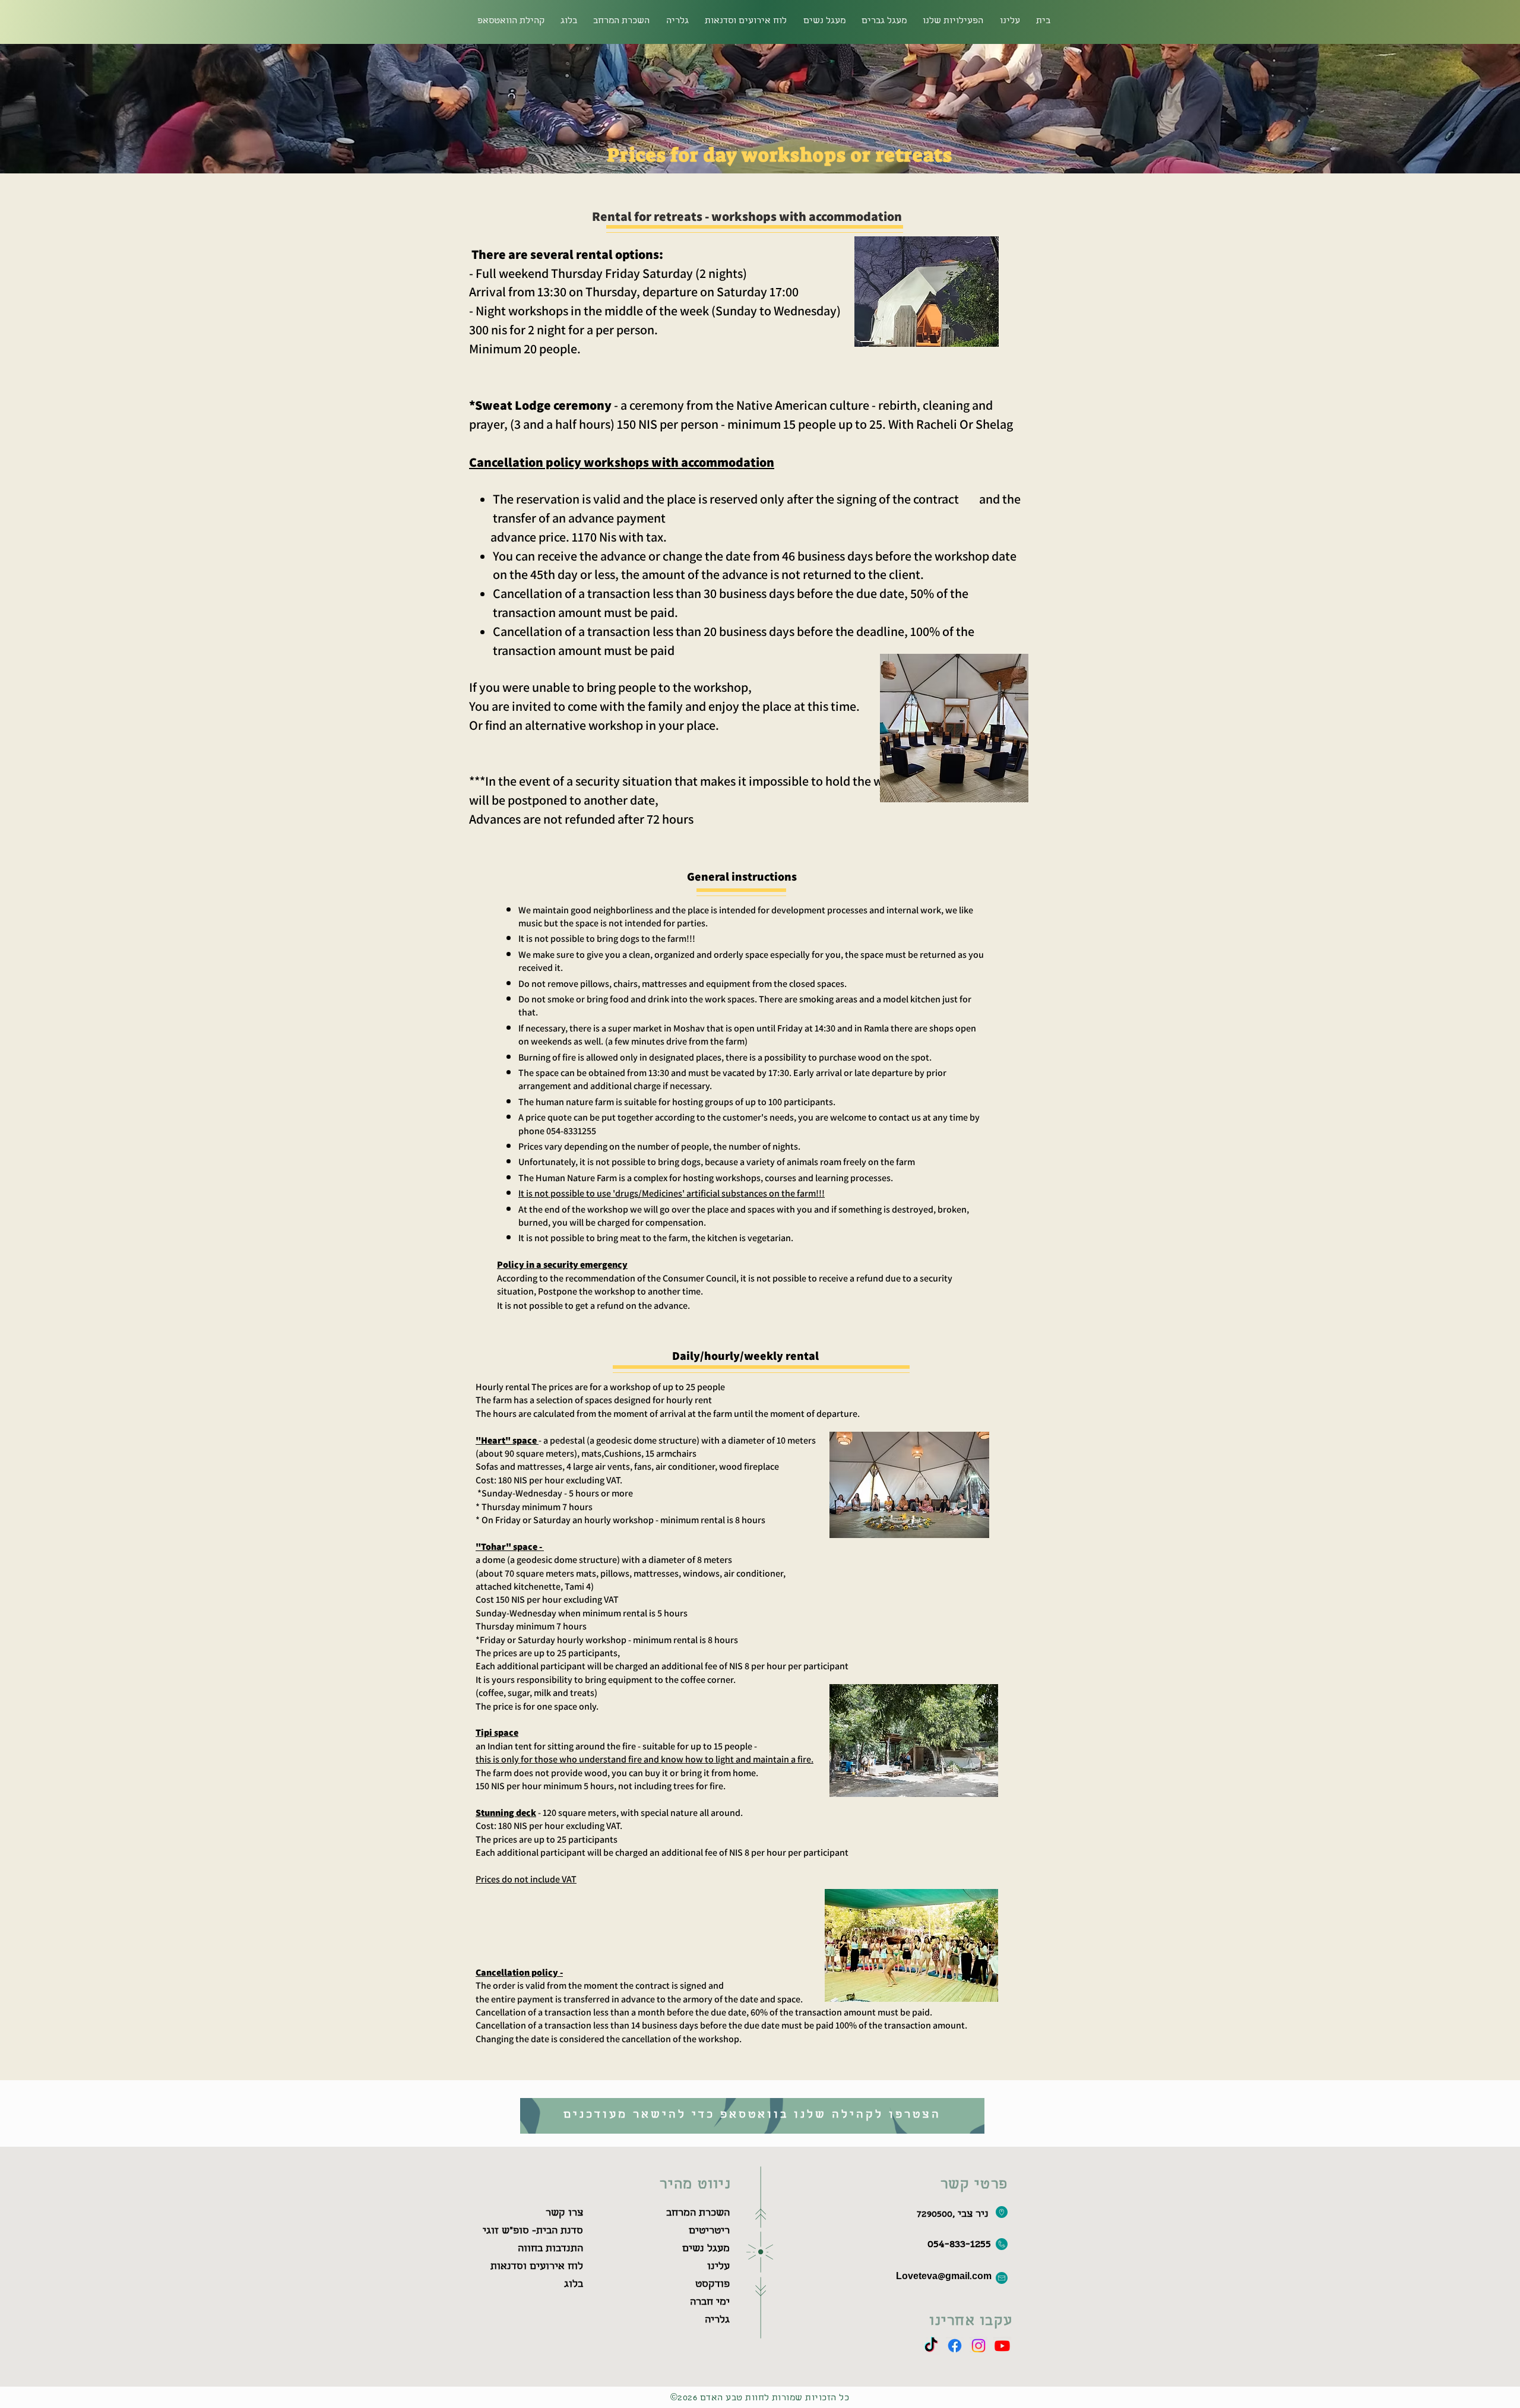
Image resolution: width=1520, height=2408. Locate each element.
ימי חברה (710, 2303)
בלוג (574, 2285)
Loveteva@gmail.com (944, 2277)
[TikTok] (931, 2346)
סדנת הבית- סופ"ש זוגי (533, 2231)
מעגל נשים (706, 2249)
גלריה (717, 2320)
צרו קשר (564, 2214)
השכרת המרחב (698, 2214)
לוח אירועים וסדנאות (537, 2267)
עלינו (718, 2267)
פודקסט (712, 2285)
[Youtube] (1002, 2346)
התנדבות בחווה (550, 2249)
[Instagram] (978, 2346)
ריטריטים (709, 2231)
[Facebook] (955, 2346)
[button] (622, 22)
